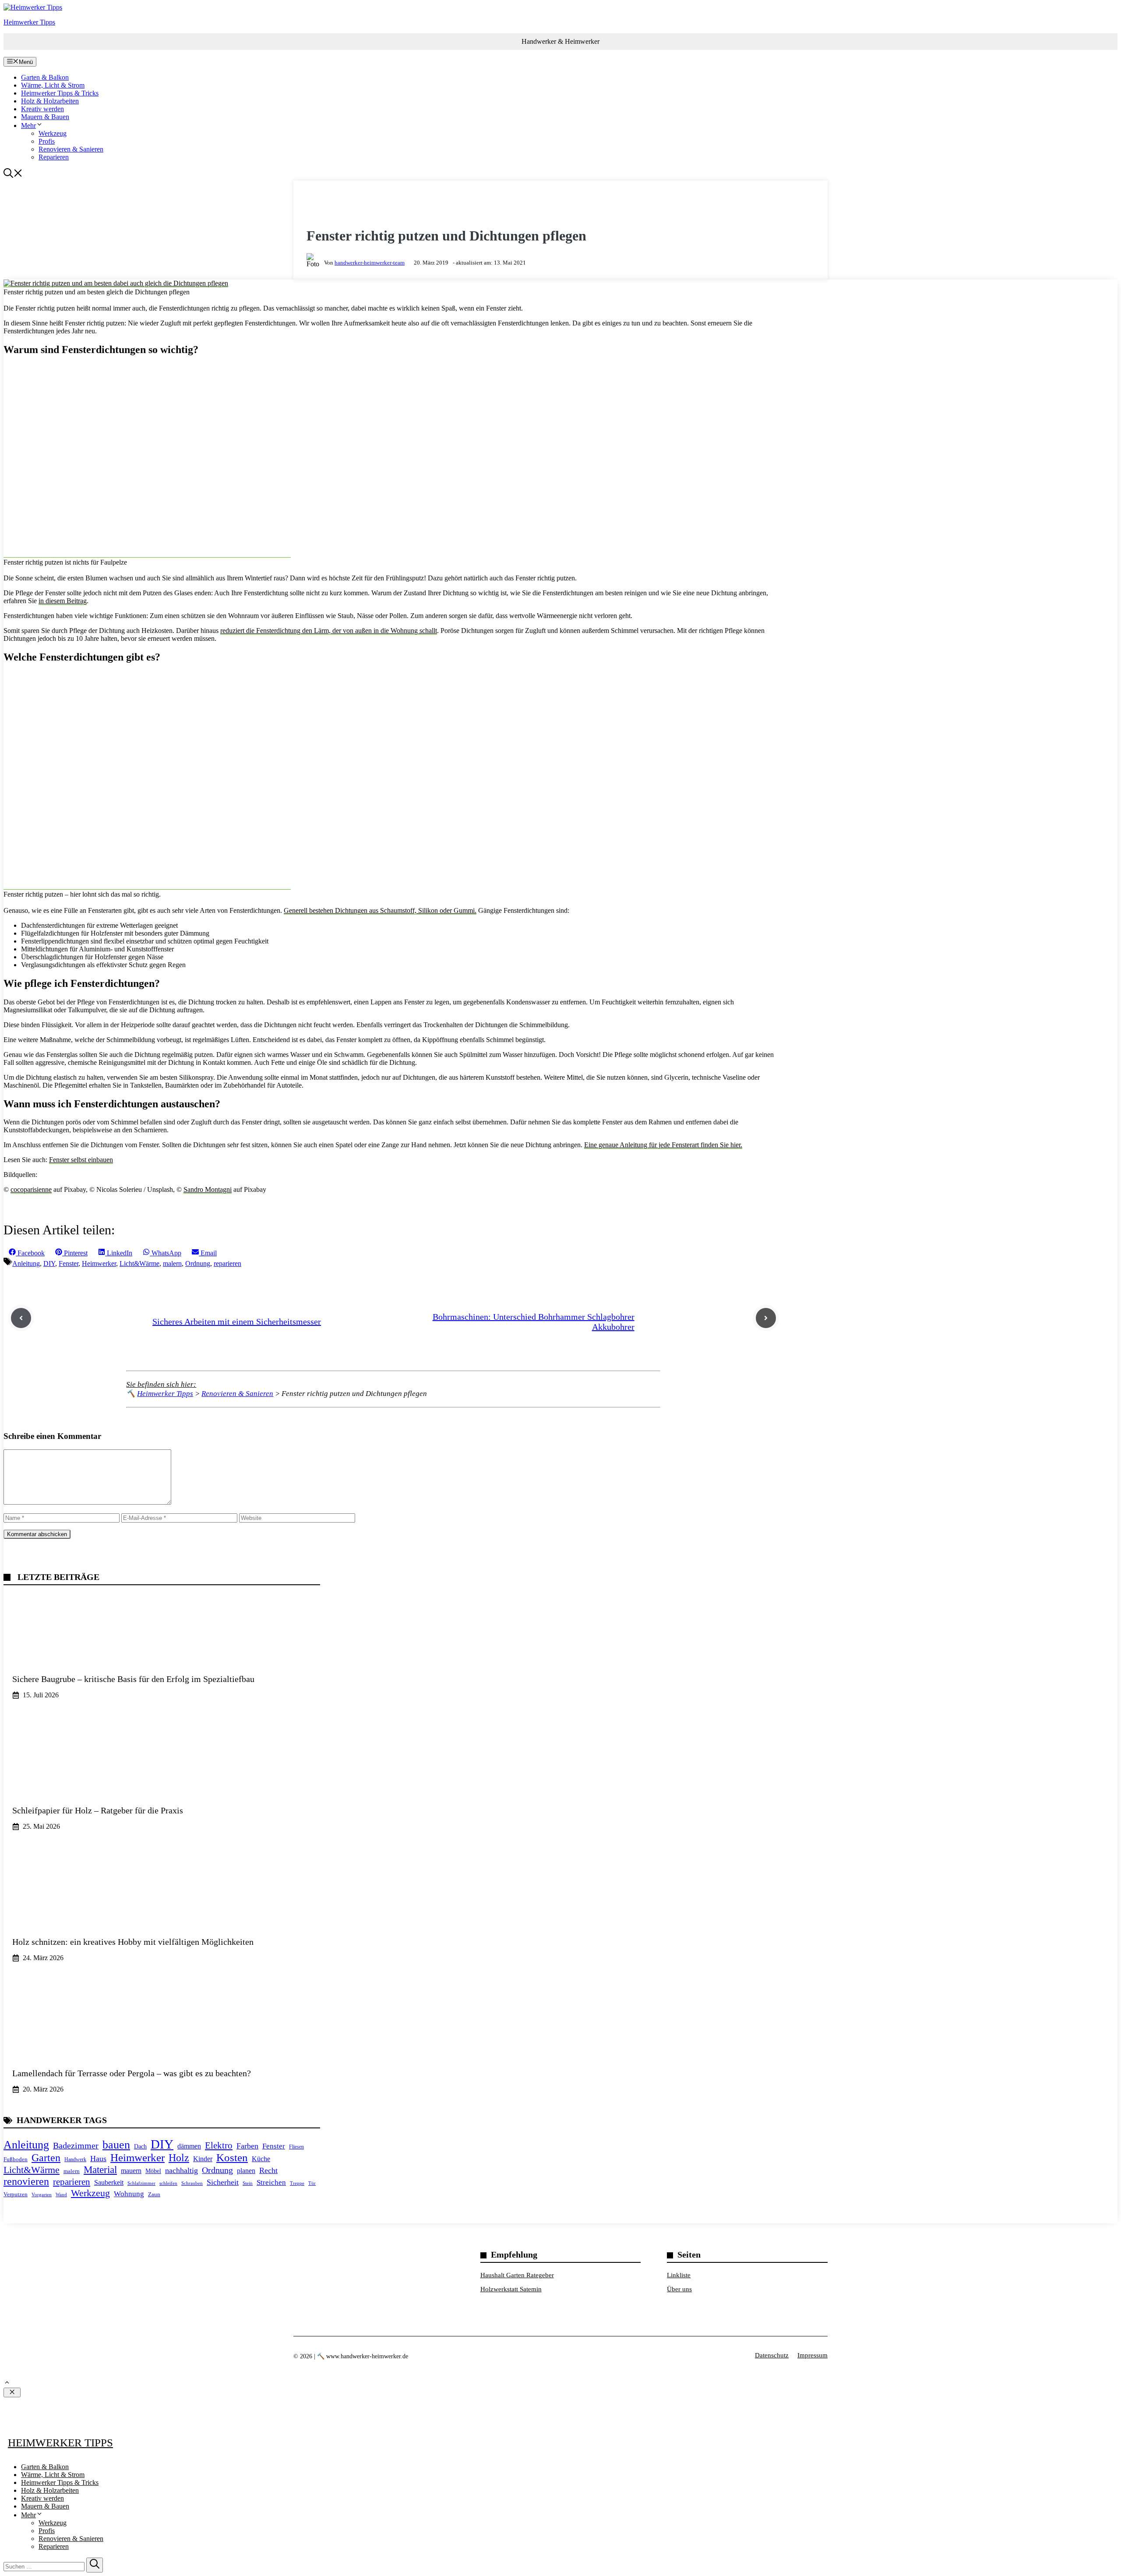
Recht (268, 2170)
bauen (116, 2145)
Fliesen (296, 2147)
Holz (179, 2157)
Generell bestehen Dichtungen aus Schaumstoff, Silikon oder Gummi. (380, 910)
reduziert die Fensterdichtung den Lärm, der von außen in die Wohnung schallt (329, 631)
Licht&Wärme (139, 1263)
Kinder (203, 2159)
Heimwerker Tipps (29, 22)
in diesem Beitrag (63, 601)
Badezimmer (76, 2145)
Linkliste (679, 2275)
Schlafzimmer (141, 2183)
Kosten (232, 2157)
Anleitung (26, 1263)
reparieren (227, 1263)
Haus (98, 2159)
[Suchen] (95, 2565)
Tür (312, 2183)
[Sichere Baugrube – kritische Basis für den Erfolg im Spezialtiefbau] (162, 1651)
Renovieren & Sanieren (71, 149)
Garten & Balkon (45, 77)
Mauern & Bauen (45, 117)
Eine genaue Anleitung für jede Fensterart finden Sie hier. (663, 1145)
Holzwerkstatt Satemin (511, 2289)
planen (246, 2171)
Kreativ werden (42, 109)
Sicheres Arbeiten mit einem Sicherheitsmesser (237, 1322)
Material (100, 2170)
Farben (247, 2146)
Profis (47, 141)
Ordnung (198, 1263)
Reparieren (54, 157)
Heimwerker (99, 1263)
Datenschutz (772, 2355)
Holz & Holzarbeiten (50, 101)
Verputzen (16, 2194)
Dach (140, 2146)
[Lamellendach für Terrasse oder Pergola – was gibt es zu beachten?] (162, 2045)
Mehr (28, 125)
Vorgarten (42, 2194)
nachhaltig (182, 2170)
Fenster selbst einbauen (81, 1160)
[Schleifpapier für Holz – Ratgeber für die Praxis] (162, 1782)
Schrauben (192, 2183)
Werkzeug (53, 133)
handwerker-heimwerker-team (370, 263)
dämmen (189, 2146)
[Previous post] (21, 1318)
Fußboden (16, 2159)
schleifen (168, 2183)
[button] (13, 175)
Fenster (69, 1263)
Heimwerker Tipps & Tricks (60, 93)
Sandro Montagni (208, 1189)
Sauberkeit (109, 2182)
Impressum (813, 2355)
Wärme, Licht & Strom (53, 85)
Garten (46, 2158)
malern (172, 1263)
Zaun (154, 2194)
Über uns (679, 2289)
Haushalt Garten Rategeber (517, 2275)
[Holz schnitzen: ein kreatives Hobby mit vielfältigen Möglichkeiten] (162, 1914)
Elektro (219, 2145)
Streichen (271, 2182)
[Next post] (766, 1318)
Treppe (297, 2183)
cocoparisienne (31, 1189)
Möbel (153, 2171)
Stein (248, 2183)
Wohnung (129, 2194)
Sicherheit (223, 2182)
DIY (49, 1263)
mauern (131, 2171)
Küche (261, 2159)
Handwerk (75, 2159)
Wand (61, 2194)
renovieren (26, 2181)
